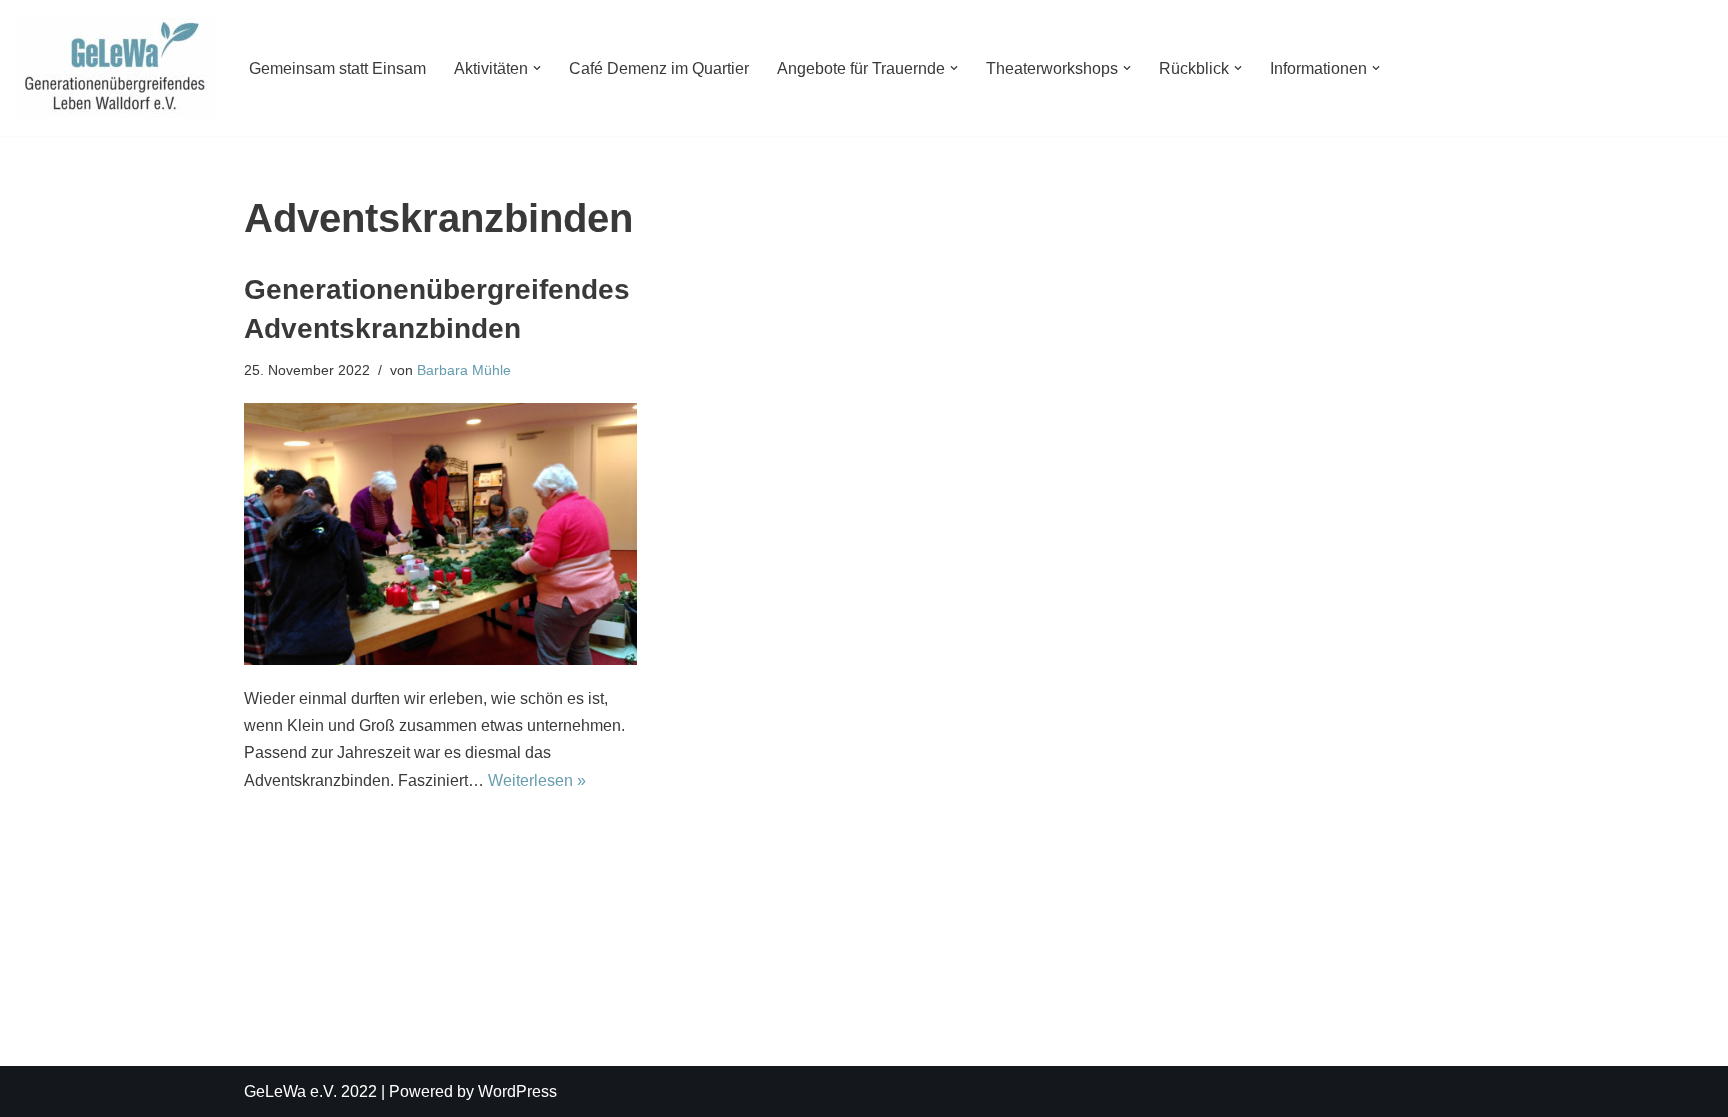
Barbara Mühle (464, 370)
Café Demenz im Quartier (659, 68)
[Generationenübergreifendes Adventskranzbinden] (440, 534)
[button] (537, 68)
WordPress (517, 1091)
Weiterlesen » (537, 780)
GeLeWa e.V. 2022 (310, 1091)
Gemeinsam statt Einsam (337, 68)
